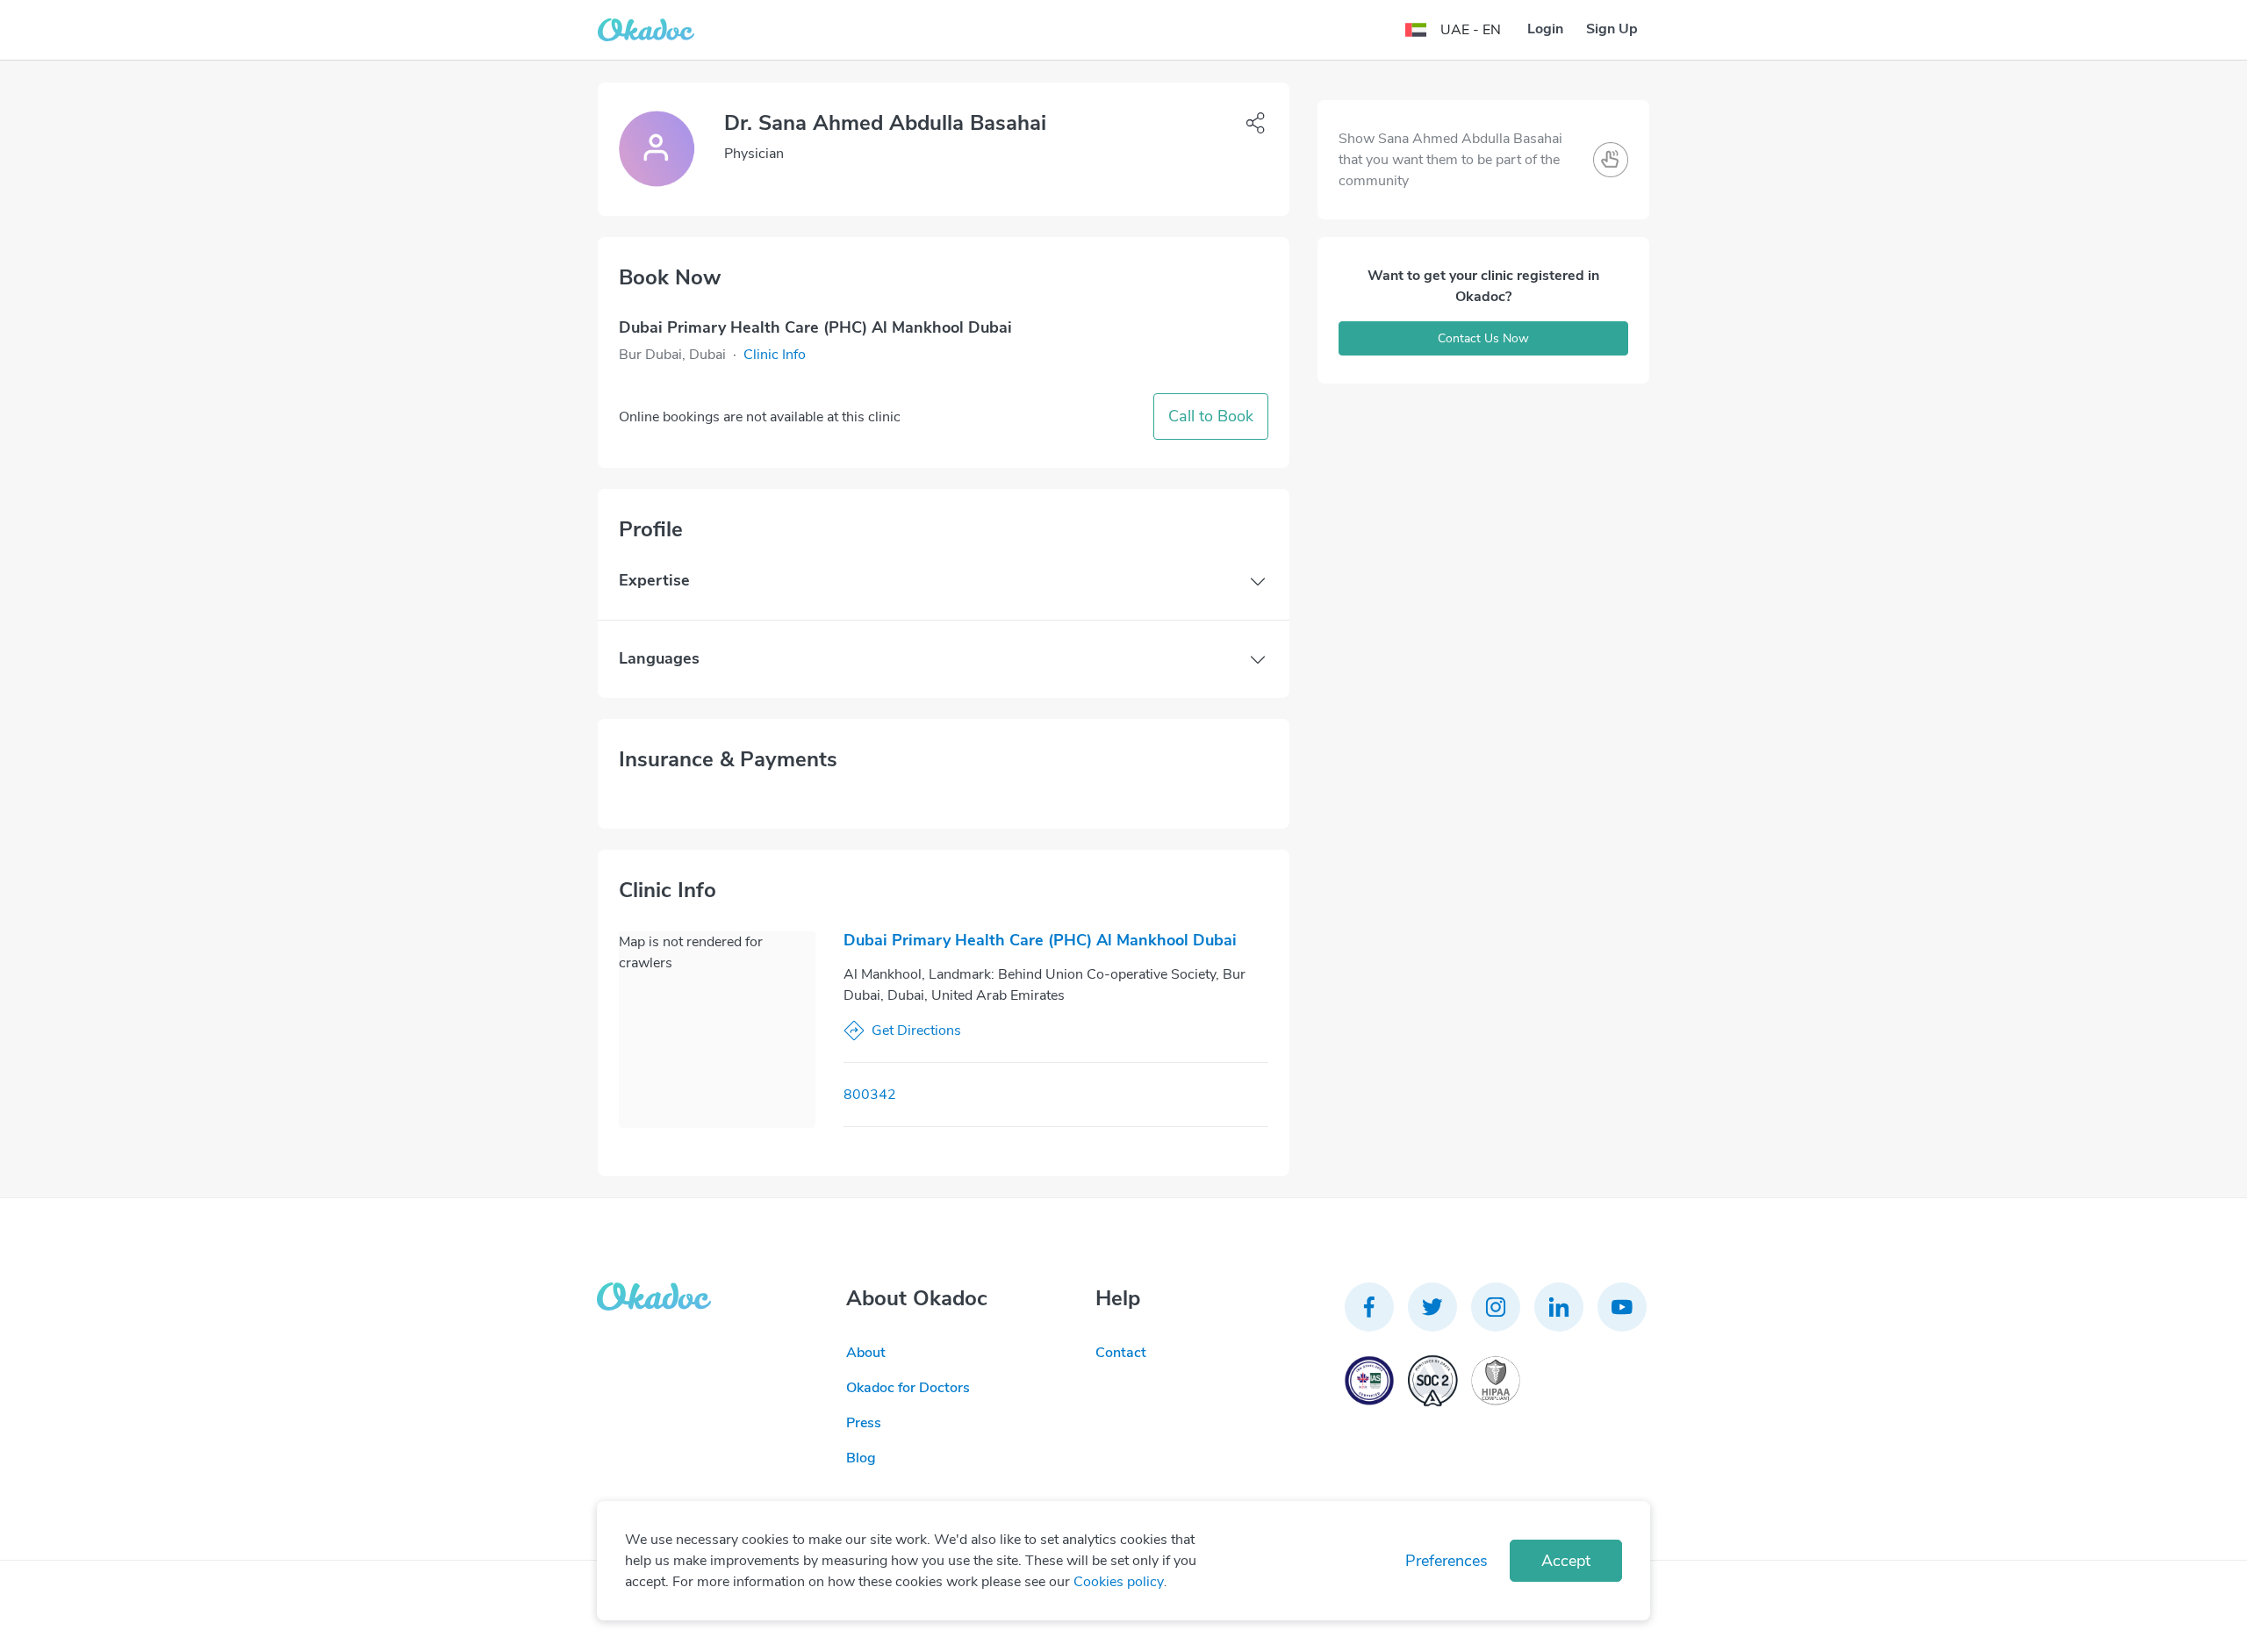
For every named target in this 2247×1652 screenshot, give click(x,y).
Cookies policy (1119, 1582)
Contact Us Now (1483, 338)
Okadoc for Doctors (908, 1388)
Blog (861, 1458)
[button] (775, 355)
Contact (1121, 1353)
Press (864, 1423)
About (866, 1353)
